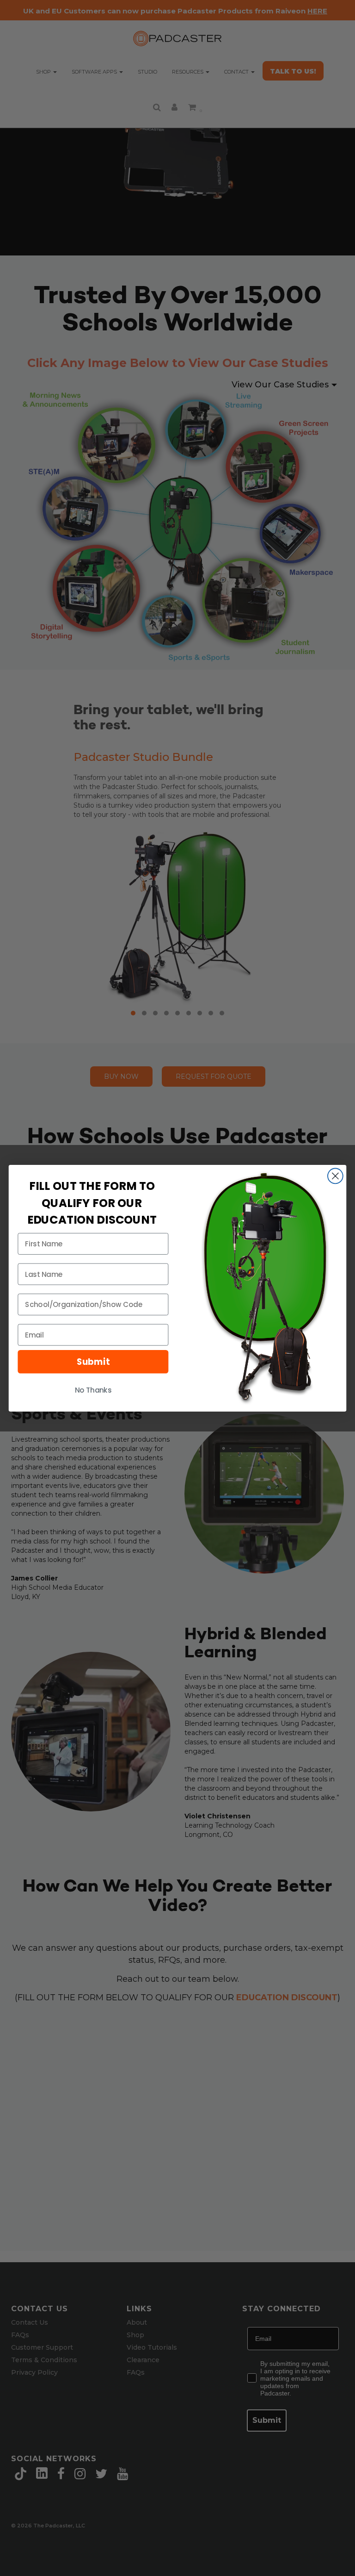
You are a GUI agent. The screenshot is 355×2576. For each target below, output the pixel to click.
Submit (93, 1362)
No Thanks (93, 1390)
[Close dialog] (335, 1176)
